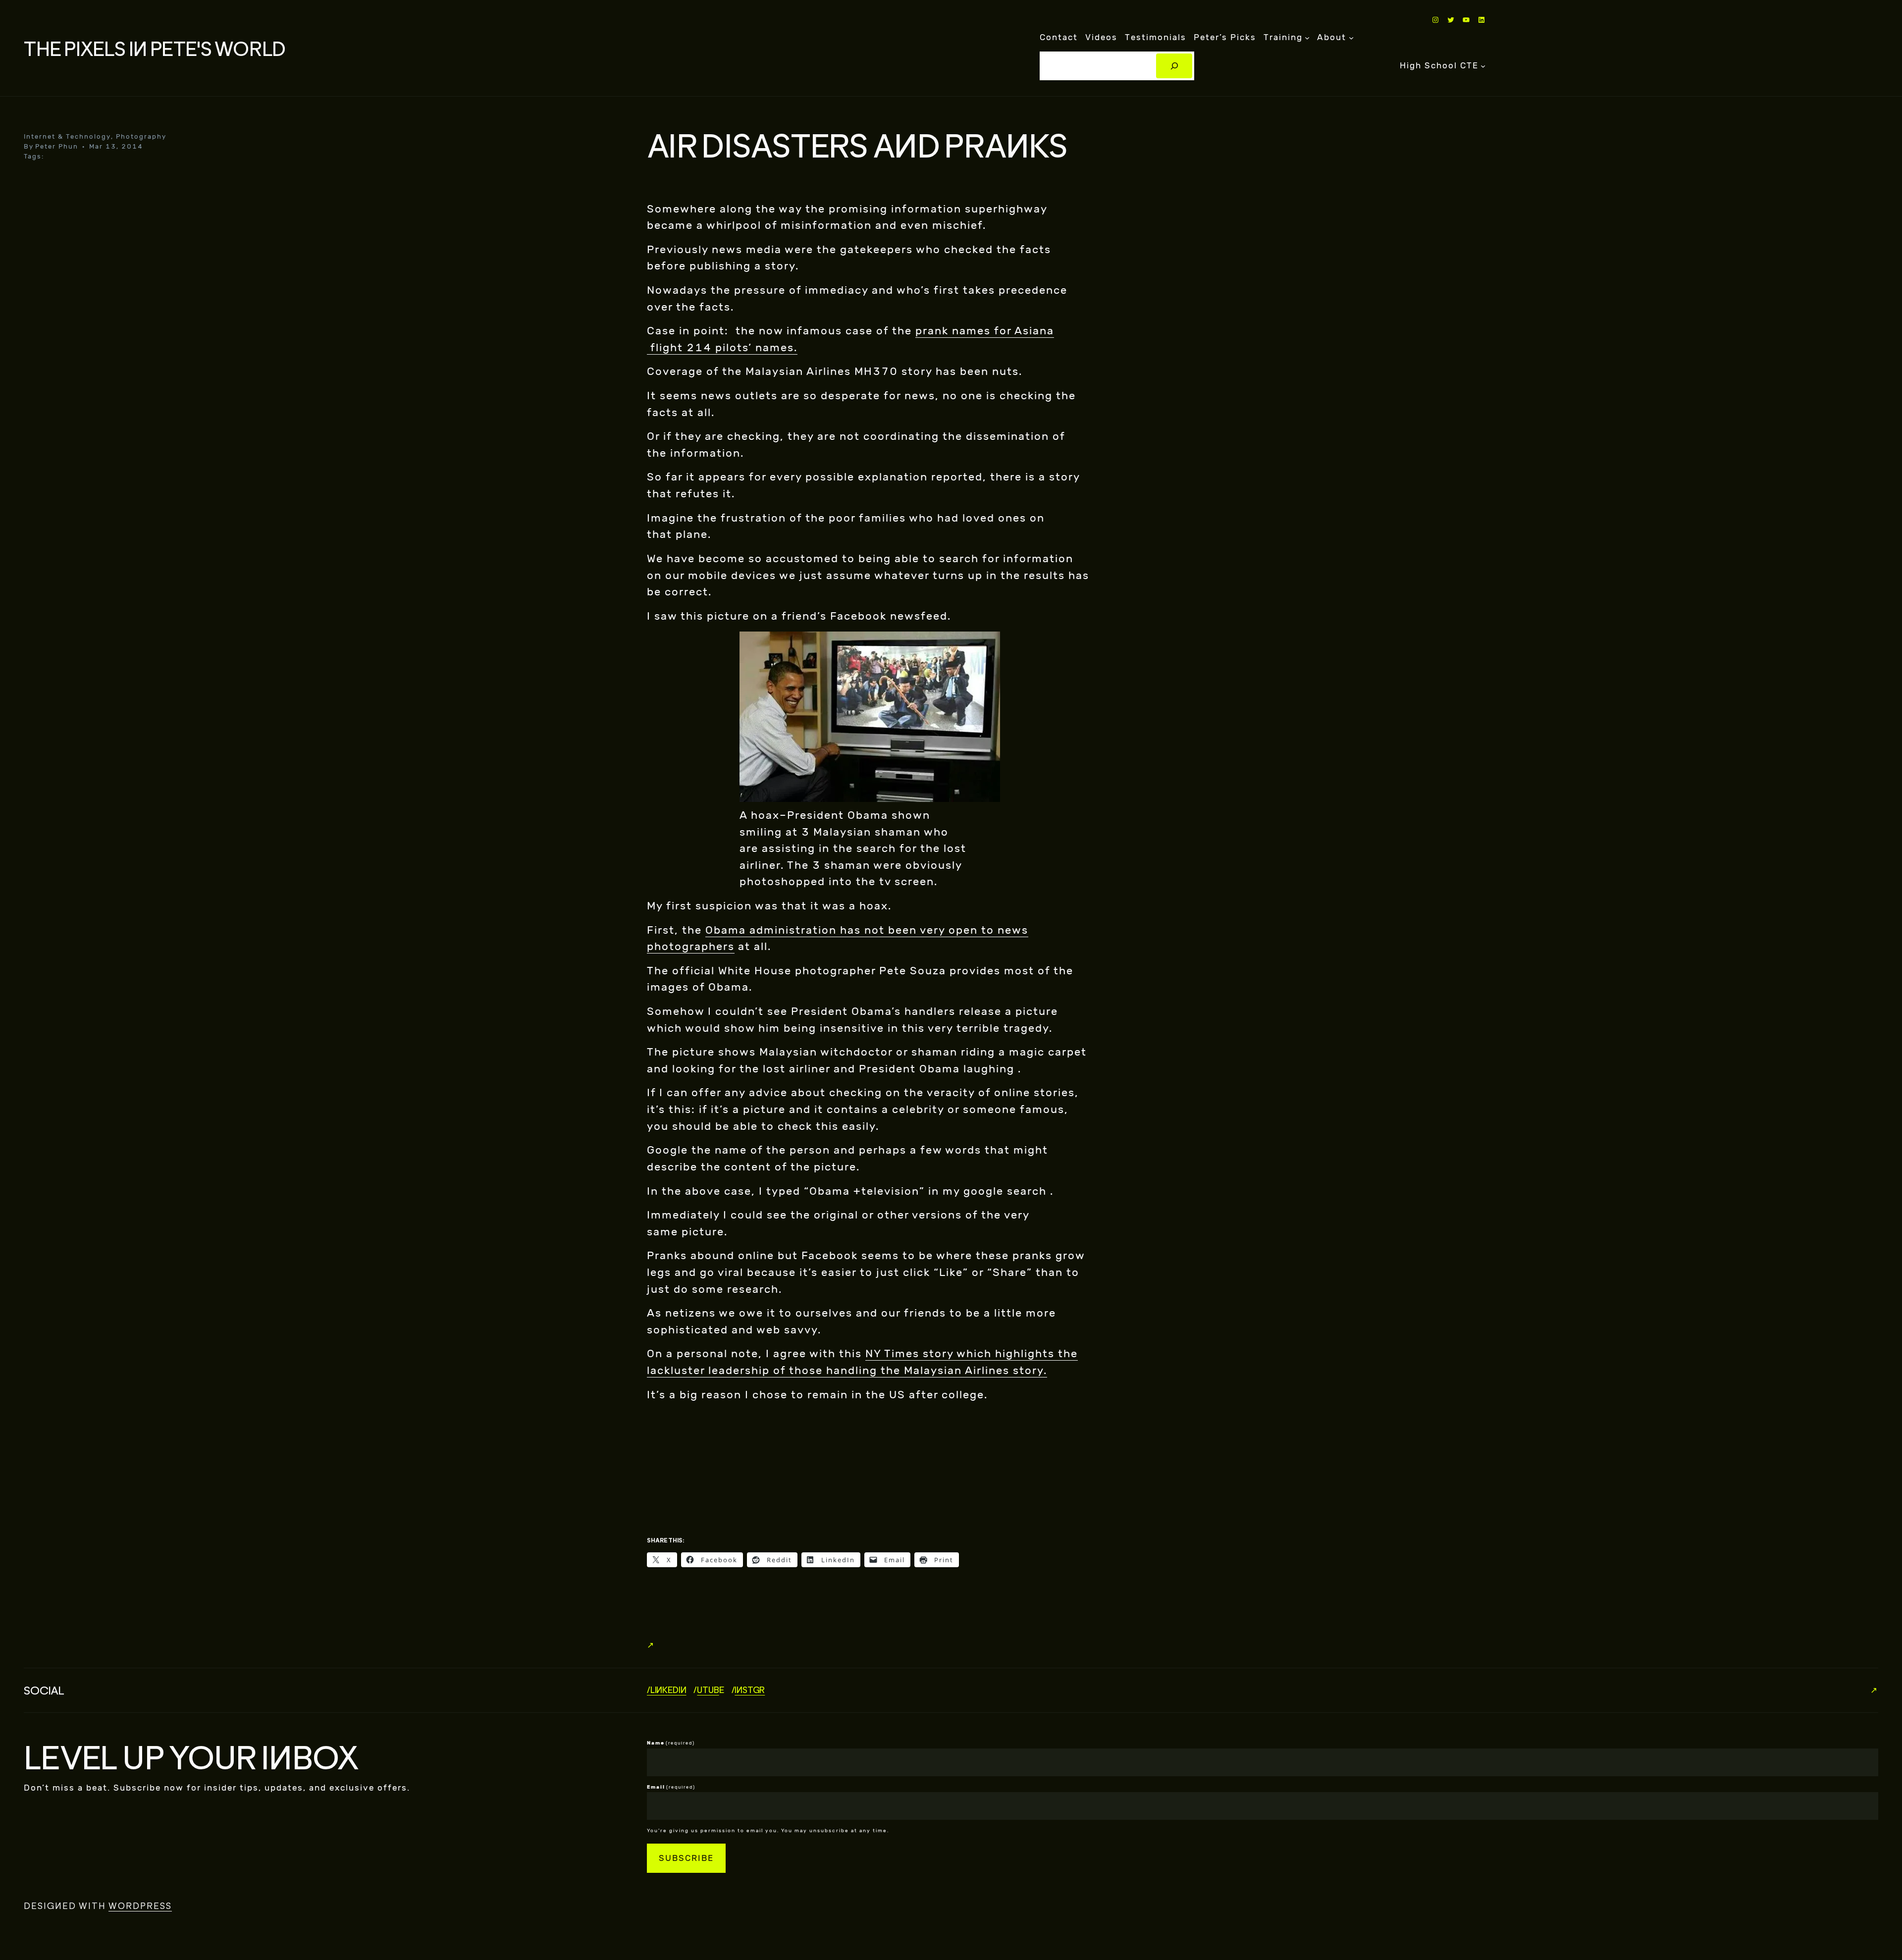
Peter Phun (57, 146)
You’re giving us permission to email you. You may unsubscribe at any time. (768, 1831)
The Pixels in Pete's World (155, 48)
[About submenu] (1351, 38)
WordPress (140, 1906)
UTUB (708, 1690)
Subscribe (686, 1858)
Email (671, 1787)
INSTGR (750, 1690)
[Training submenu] (1307, 38)
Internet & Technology (67, 136)
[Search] (1174, 66)
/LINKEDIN (666, 1690)
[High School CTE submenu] (1483, 66)
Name (671, 1743)
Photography (141, 136)
